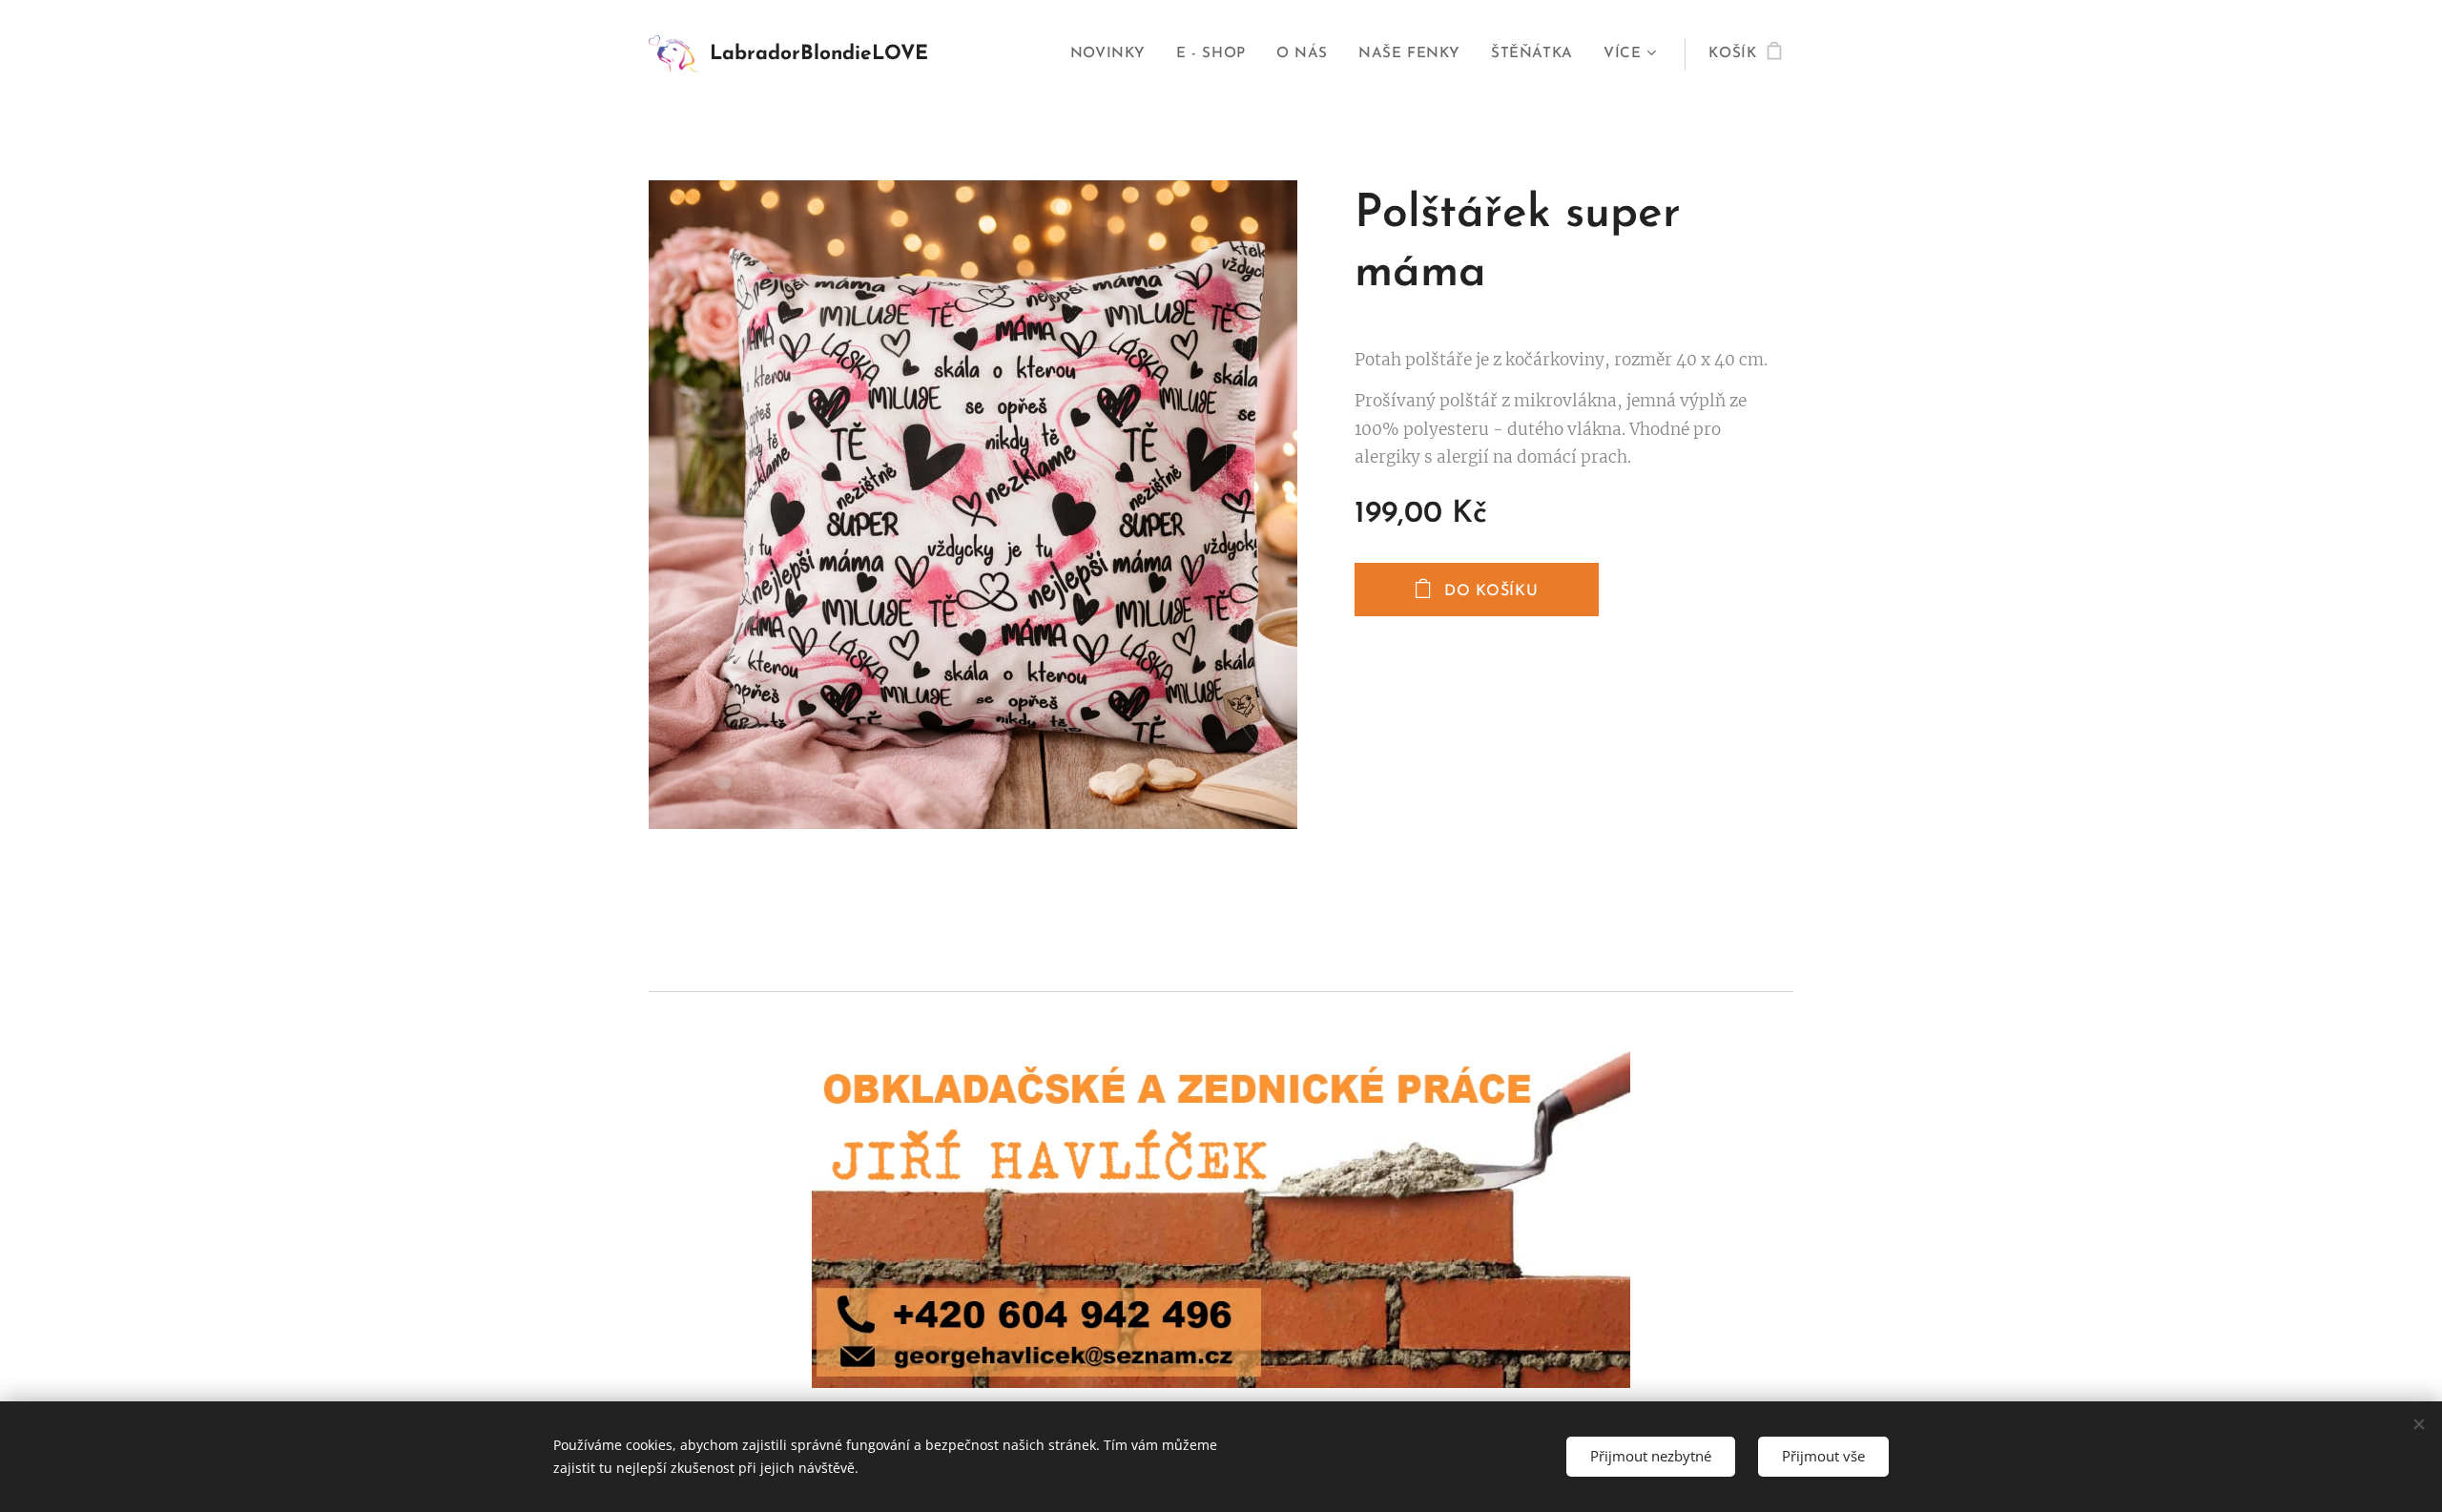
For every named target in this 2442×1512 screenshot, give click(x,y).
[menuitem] (1113, 54)
